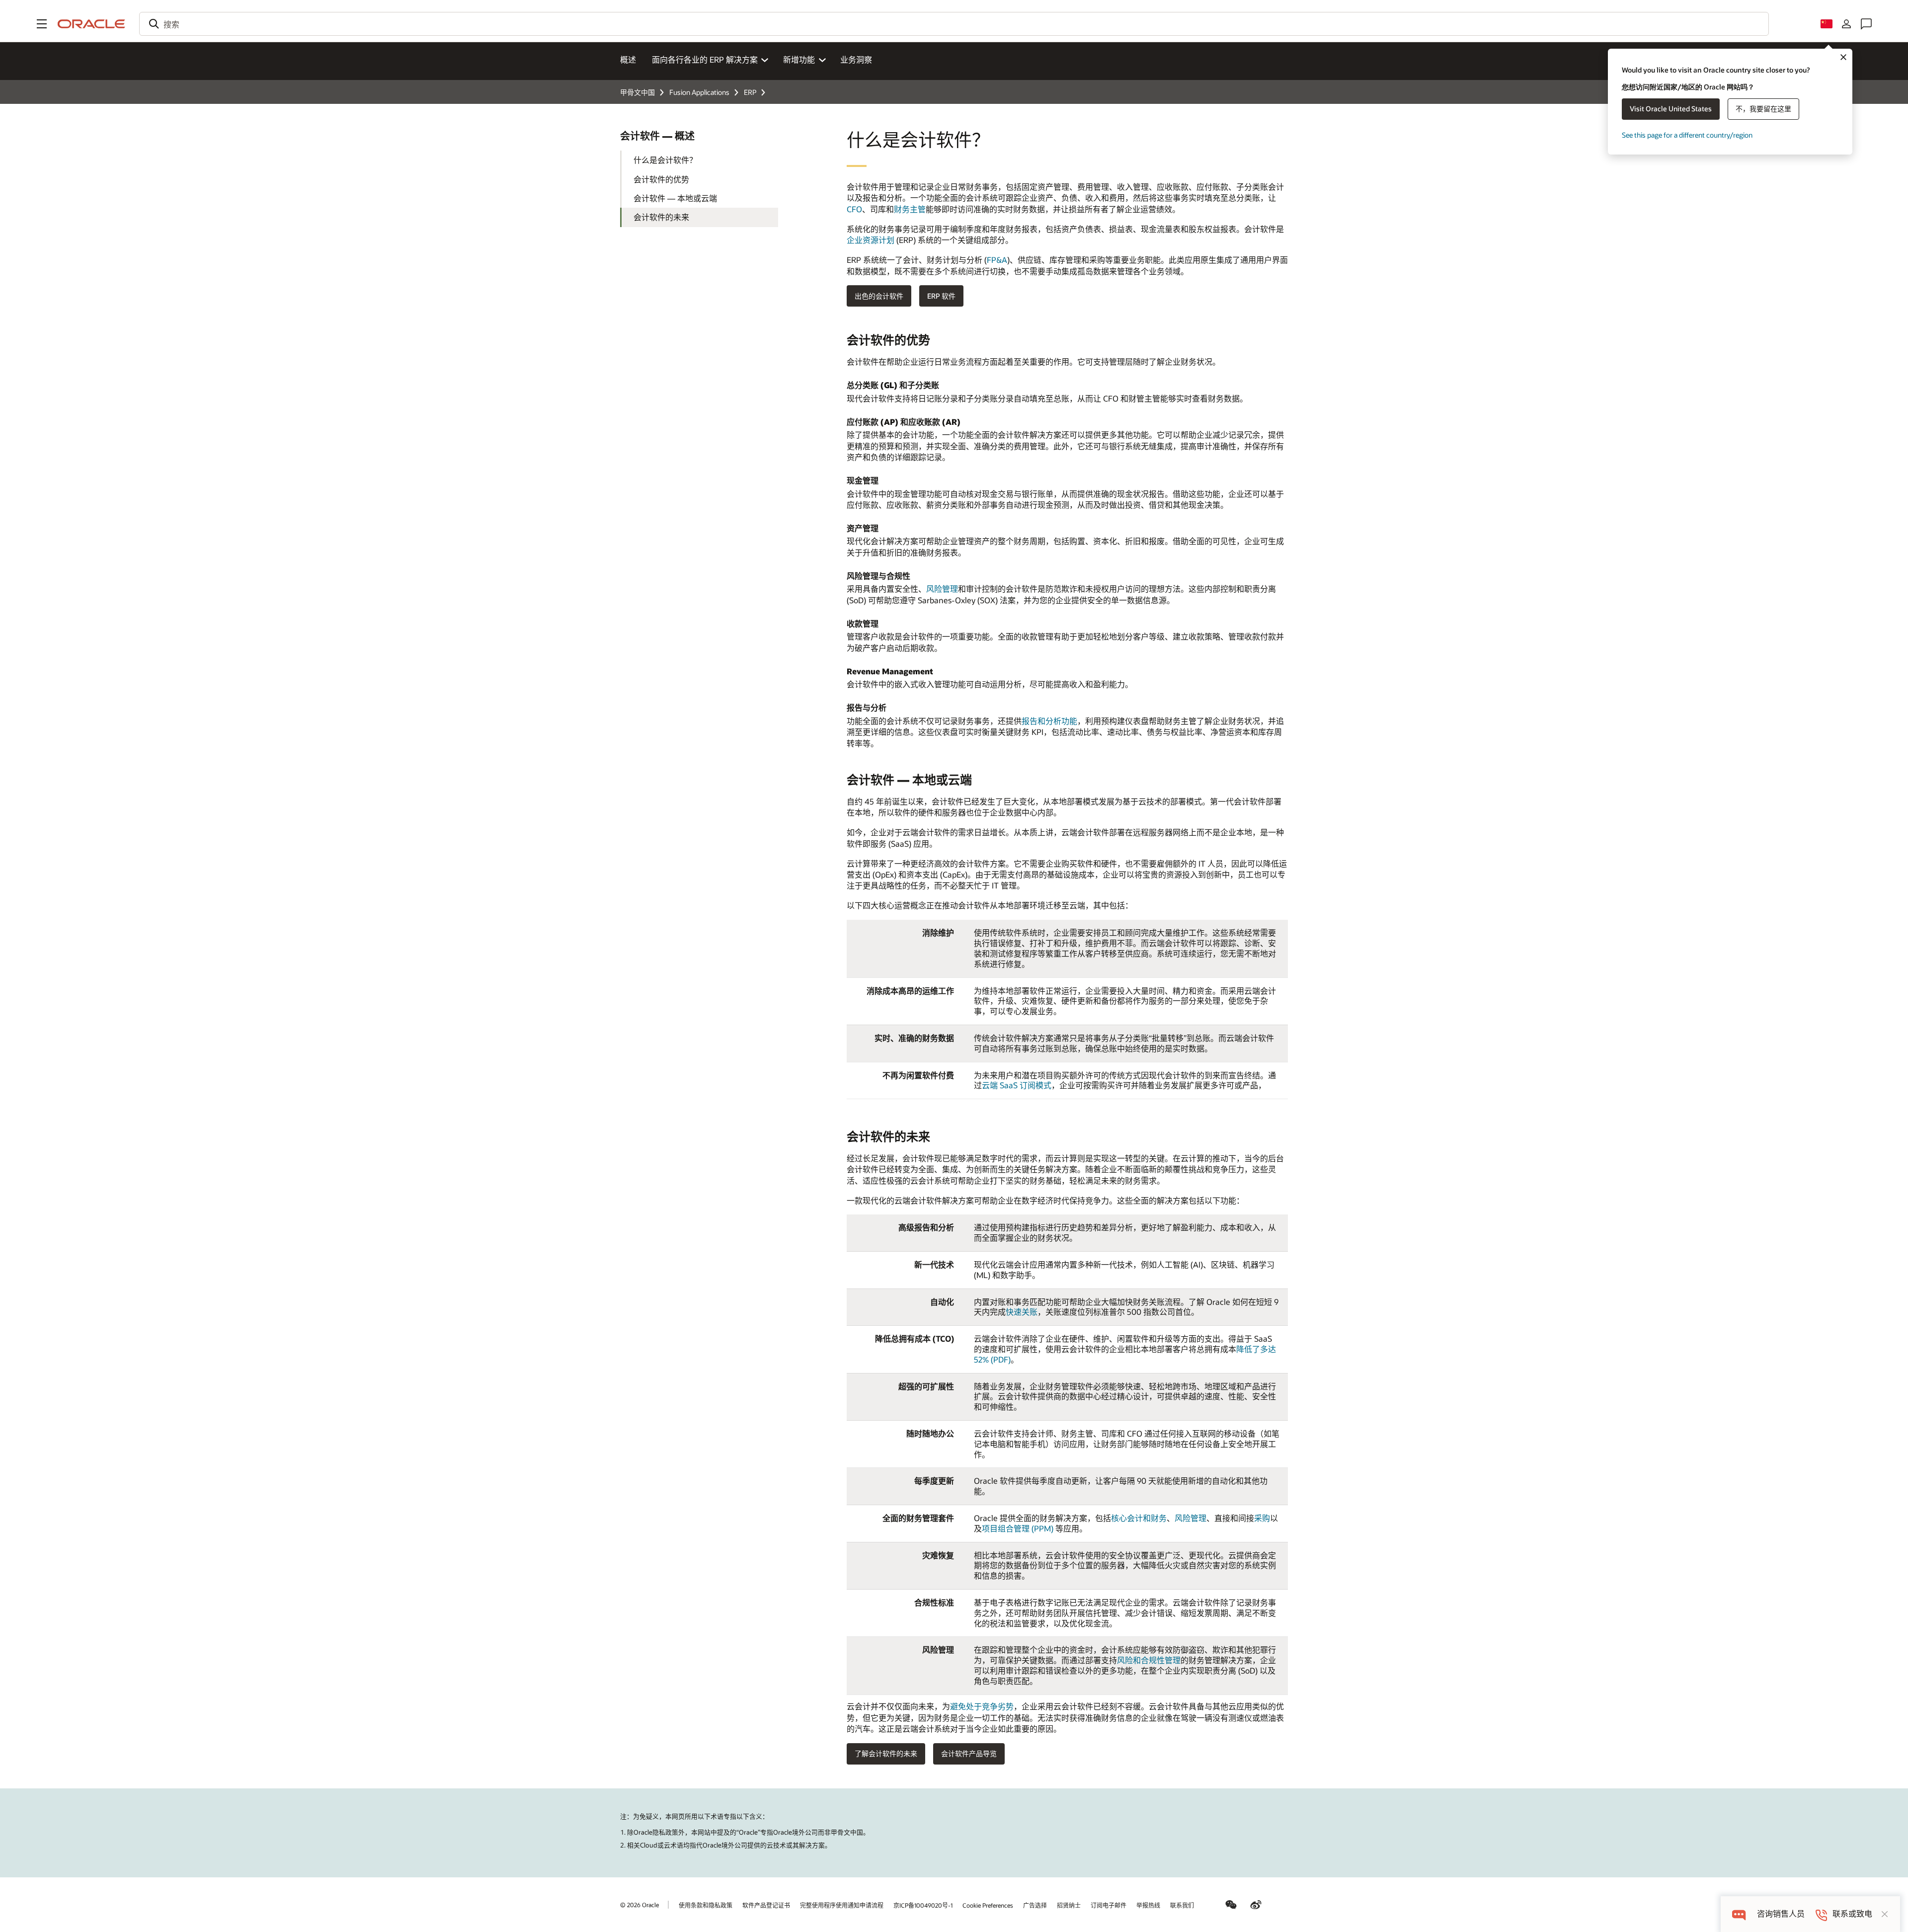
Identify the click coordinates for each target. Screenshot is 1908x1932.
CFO (854, 209)
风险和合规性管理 (1149, 1660)
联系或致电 (1852, 1914)
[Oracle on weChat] (1231, 1905)
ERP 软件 (941, 296)
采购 (1262, 1518)
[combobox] (954, 24)
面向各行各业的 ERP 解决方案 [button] (705, 59)
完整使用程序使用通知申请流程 (842, 1905)
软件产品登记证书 (766, 1905)
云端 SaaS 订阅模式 (1017, 1085)
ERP (750, 92)
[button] (42, 24)
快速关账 (1022, 1312)
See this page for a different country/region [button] (1687, 135)
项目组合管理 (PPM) (1019, 1528)
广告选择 (1035, 1905)
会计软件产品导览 (969, 1753)
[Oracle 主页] (91, 24)
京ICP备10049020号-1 (923, 1905)
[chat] (1739, 1914)
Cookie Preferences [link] (988, 1905)
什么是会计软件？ (665, 160)
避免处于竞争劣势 (982, 1706)
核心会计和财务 (1139, 1518)
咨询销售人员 (1781, 1914)
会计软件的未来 (661, 217)
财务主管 (910, 209)
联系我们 (1182, 1905)
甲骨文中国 (637, 92)
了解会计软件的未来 (886, 1753)
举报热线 (1148, 1905)
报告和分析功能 (1049, 721)
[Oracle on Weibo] (1256, 1905)
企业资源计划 (871, 240)
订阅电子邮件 (1109, 1905)
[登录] (1846, 24)
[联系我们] (1866, 24)
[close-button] (1885, 1914)
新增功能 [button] (799, 59)
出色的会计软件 (879, 296)
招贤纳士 (1069, 1905)
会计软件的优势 (661, 179)
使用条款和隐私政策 (706, 1905)
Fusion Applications (699, 92)
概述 (628, 59)
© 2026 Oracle (639, 1905)
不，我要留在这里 (1763, 109)
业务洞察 (856, 59)
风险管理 (942, 589)
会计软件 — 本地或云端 (675, 198)
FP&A (997, 260)
